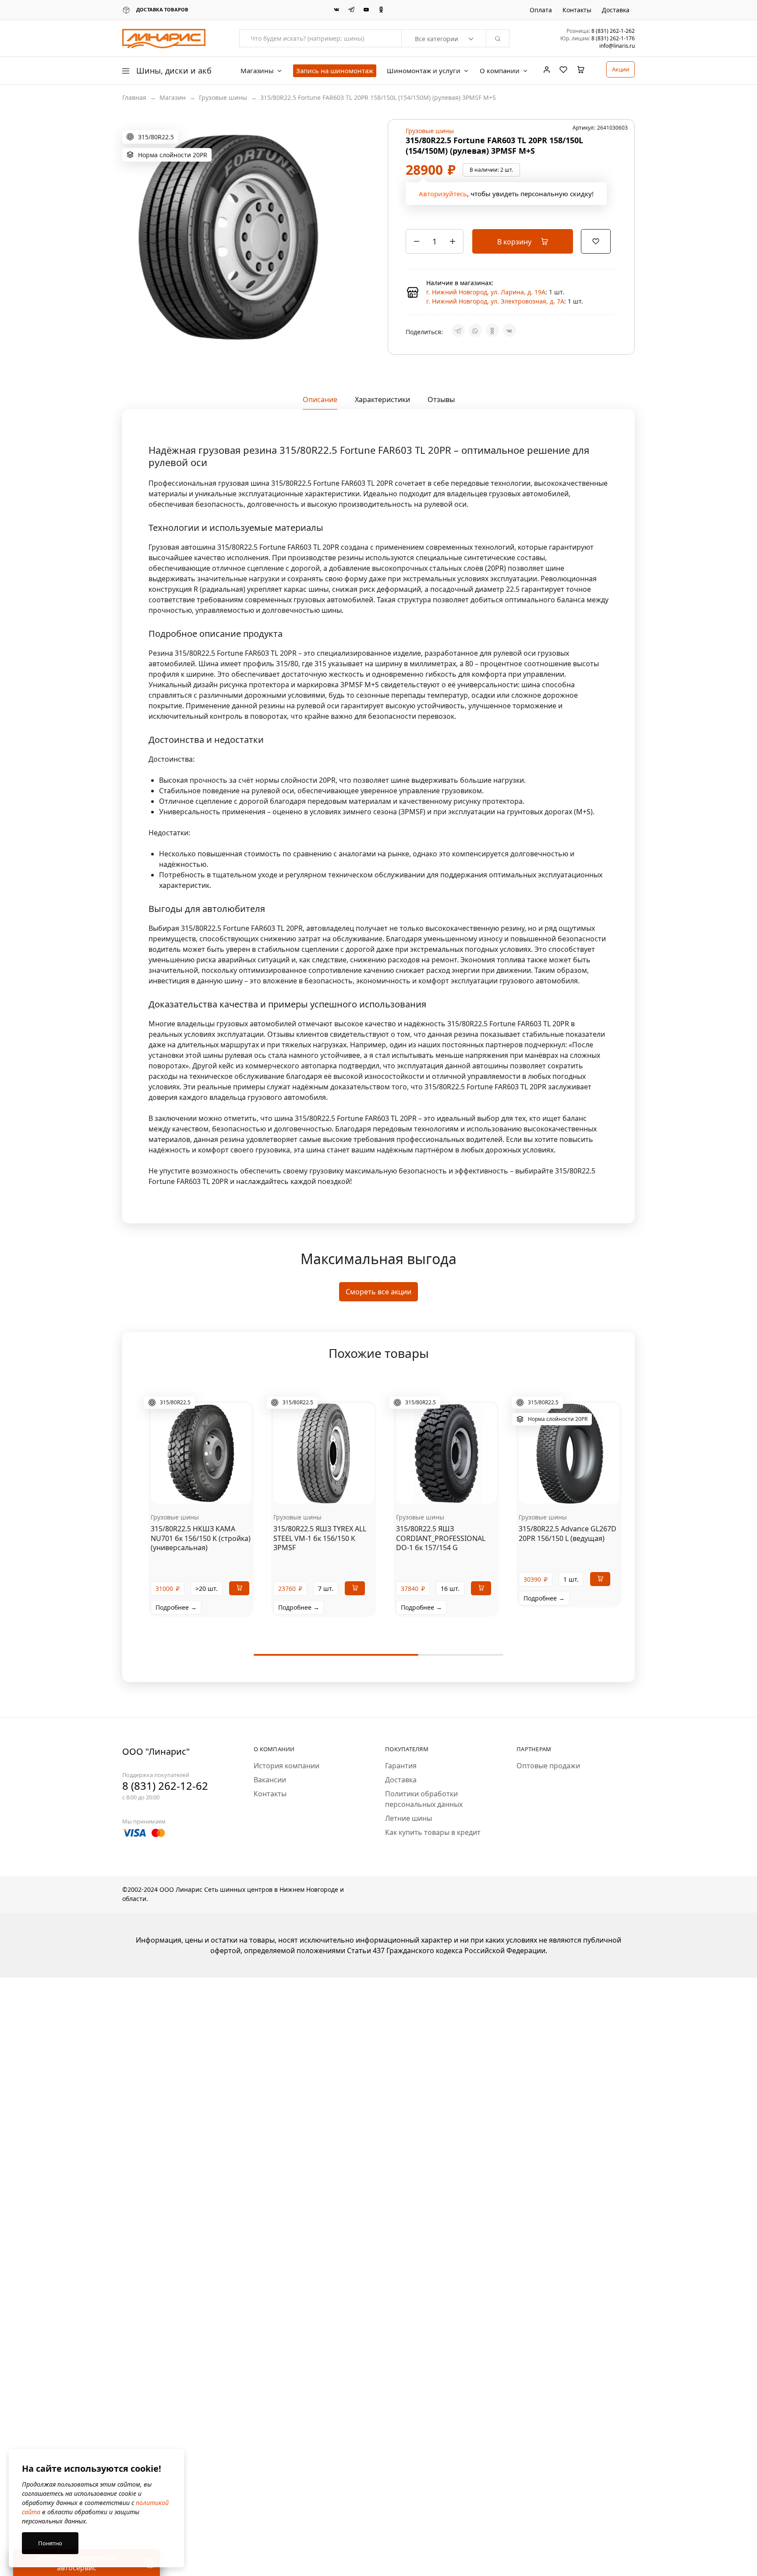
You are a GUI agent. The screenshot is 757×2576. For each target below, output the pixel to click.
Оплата (541, 10)
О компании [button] (500, 71)
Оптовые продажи (548, 1766)
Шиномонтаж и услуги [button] (424, 71)
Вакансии (270, 1780)
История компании (287, 1766)
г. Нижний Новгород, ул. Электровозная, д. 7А (495, 301)
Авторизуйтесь (443, 194)
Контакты (577, 10)
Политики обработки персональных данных (424, 1799)
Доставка (616, 10)
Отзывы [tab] (441, 399)
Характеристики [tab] (382, 399)
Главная (134, 97)
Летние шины (409, 1818)
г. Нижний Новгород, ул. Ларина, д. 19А (486, 292)
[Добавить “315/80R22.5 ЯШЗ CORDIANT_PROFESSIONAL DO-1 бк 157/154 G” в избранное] (457, 1491)
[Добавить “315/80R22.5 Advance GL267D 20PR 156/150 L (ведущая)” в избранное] (580, 1491)
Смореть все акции (378, 1292)
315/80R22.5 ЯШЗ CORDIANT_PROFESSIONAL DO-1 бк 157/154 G (441, 1538)
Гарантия (401, 1766)
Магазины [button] (257, 71)
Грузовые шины (223, 97)
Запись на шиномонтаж (335, 71)
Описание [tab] (320, 399)
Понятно (50, 2543)
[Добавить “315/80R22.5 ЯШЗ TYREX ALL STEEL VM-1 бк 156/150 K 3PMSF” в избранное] (335, 1491)
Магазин (173, 97)
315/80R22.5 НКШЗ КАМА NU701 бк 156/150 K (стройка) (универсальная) (201, 1538)
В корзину (515, 242)
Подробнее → (176, 1607)
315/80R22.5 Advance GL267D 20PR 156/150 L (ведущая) (568, 1533)
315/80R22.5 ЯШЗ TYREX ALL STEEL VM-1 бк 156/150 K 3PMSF (320, 1538)
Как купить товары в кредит (433, 1832)
